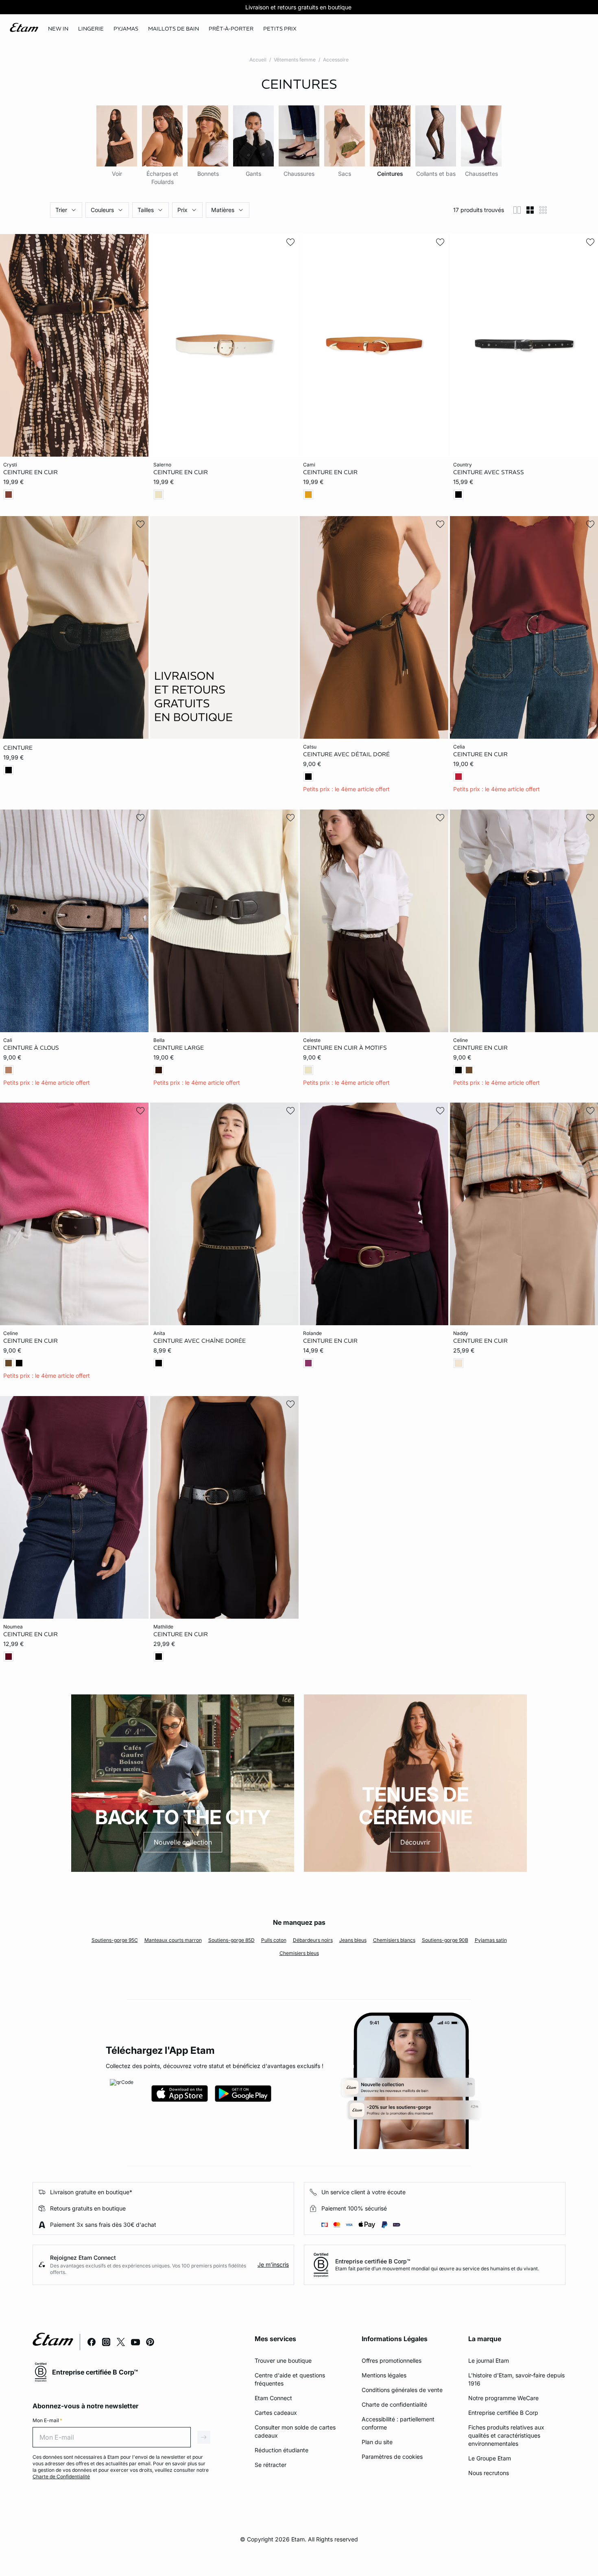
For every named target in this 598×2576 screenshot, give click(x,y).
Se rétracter (271, 2465)
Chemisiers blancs (394, 1940)
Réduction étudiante (282, 2450)
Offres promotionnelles (392, 2360)
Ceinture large (179, 1047)
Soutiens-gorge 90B (445, 1940)
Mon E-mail (47, 2420)
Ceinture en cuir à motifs (345, 1047)
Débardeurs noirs (313, 1940)
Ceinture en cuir (31, 472)
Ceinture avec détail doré (346, 754)
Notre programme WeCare (503, 2398)
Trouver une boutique (283, 2360)
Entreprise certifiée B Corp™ (373, 2261)
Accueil (258, 60)
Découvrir (415, 1842)
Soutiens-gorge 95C (115, 1940)
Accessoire (336, 60)
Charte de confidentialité (394, 2404)
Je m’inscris (273, 2264)
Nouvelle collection (183, 1842)
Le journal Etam (489, 2360)
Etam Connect (273, 2398)
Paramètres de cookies (392, 2457)
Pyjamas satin (491, 1940)
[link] (58, 29)
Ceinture (18, 748)
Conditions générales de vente (402, 2390)
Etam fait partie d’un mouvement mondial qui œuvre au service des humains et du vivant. (437, 2268)
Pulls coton (274, 1940)
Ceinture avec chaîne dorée (200, 1341)
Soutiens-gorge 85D (231, 1940)
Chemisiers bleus (299, 1953)
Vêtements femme (295, 60)
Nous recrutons (489, 2473)
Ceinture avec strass (489, 472)
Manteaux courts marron (173, 1940)
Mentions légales (384, 2375)
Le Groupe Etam (490, 2458)
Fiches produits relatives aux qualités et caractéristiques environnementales (506, 2435)
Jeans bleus (353, 1940)
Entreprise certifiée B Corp (503, 2413)
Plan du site (377, 2442)
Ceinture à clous (31, 1047)
